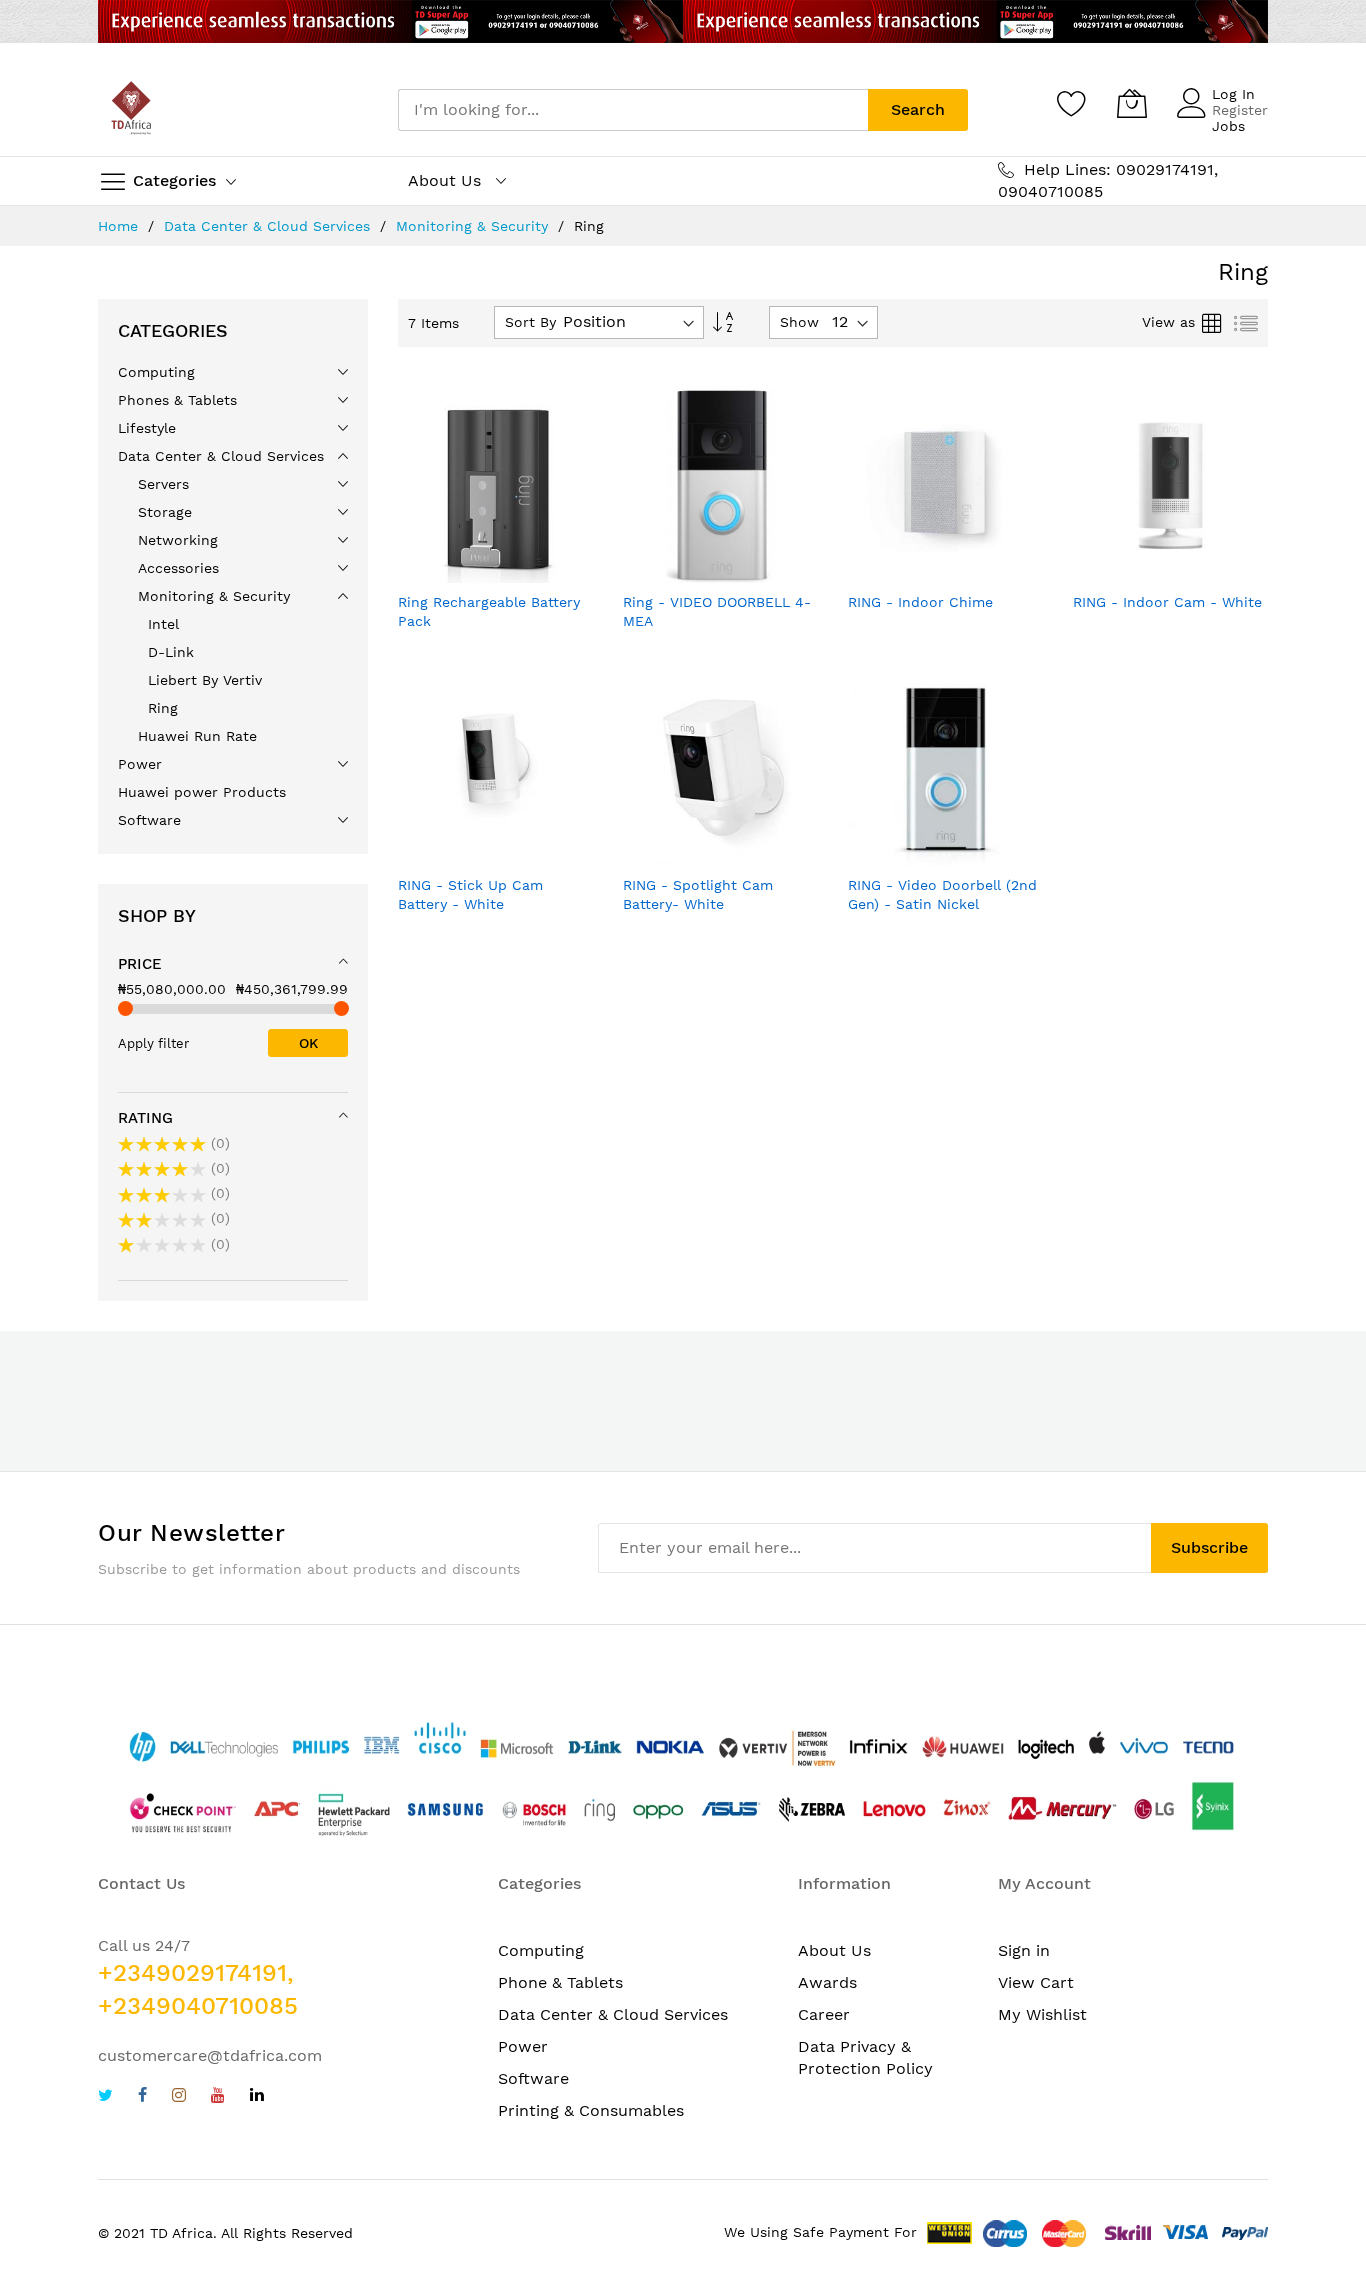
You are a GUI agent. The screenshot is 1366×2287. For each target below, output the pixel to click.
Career (824, 2014)
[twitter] (105, 2097)
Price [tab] (140, 964)
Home (120, 226)
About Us (834, 1950)
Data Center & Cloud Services (269, 226)
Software (533, 2078)
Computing (541, 1950)
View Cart (1036, 1982)
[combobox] (633, 110)
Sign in (1024, 1950)
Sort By (530, 322)
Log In (1233, 94)
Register (1240, 110)
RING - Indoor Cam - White (1167, 602)
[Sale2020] (683, 21)
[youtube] (218, 2097)
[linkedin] (257, 2097)
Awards (827, 1982)
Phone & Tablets (560, 1982)
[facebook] (142, 2097)
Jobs (1228, 126)
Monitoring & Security (474, 226)
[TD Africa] (133, 110)
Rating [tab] (145, 1118)
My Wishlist (1042, 2014)
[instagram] (179, 2097)
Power (523, 2046)
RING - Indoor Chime (920, 602)
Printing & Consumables (591, 2110)
